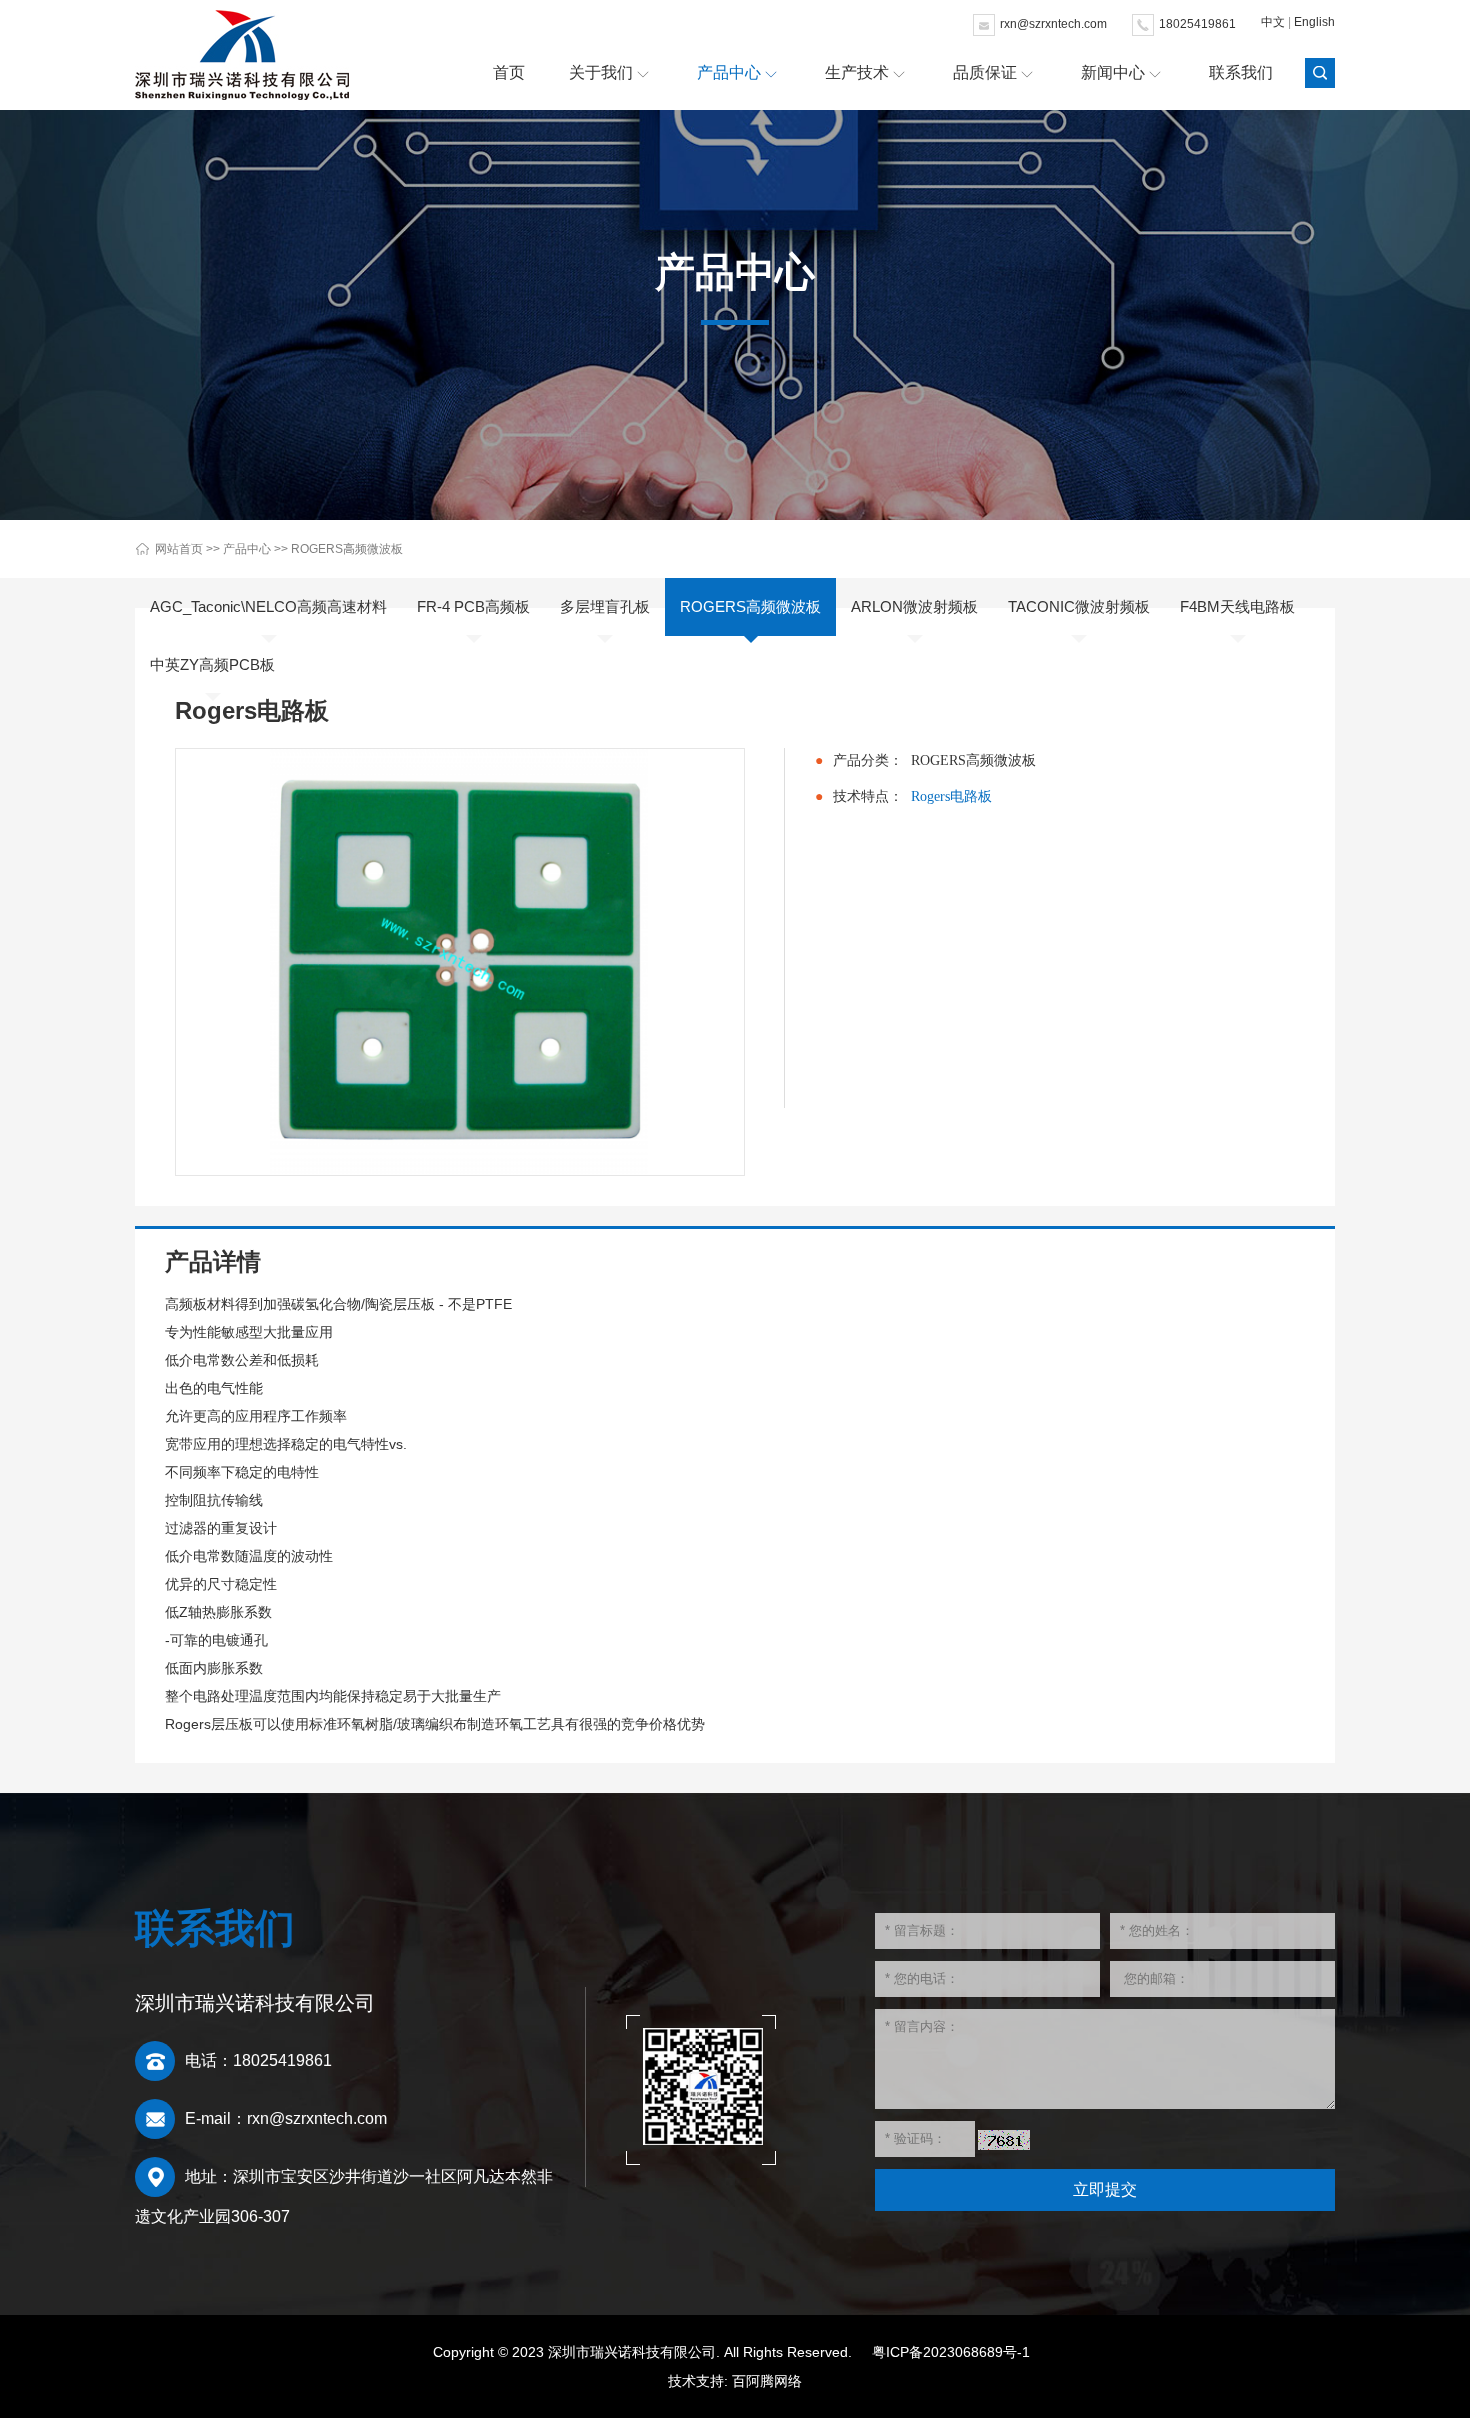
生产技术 (857, 72)
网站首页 (179, 549)
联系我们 (1241, 72)
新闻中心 (1113, 72)
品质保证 (985, 72)
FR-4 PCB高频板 (473, 606)
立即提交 (1105, 2189)
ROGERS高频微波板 (347, 549)
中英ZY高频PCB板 (212, 664)
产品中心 (729, 72)
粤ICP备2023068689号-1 (951, 2352)
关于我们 (601, 72)
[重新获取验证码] (1004, 2140)
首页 (509, 72)
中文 (1273, 22)
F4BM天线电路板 (1237, 606)
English (1314, 22)
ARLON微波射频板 (914, 606)
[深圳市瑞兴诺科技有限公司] (242, 54)
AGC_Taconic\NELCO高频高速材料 (268, 606)
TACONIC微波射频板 (1079, 606)
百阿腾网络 (767, 2381)
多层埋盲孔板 (605, 606)
